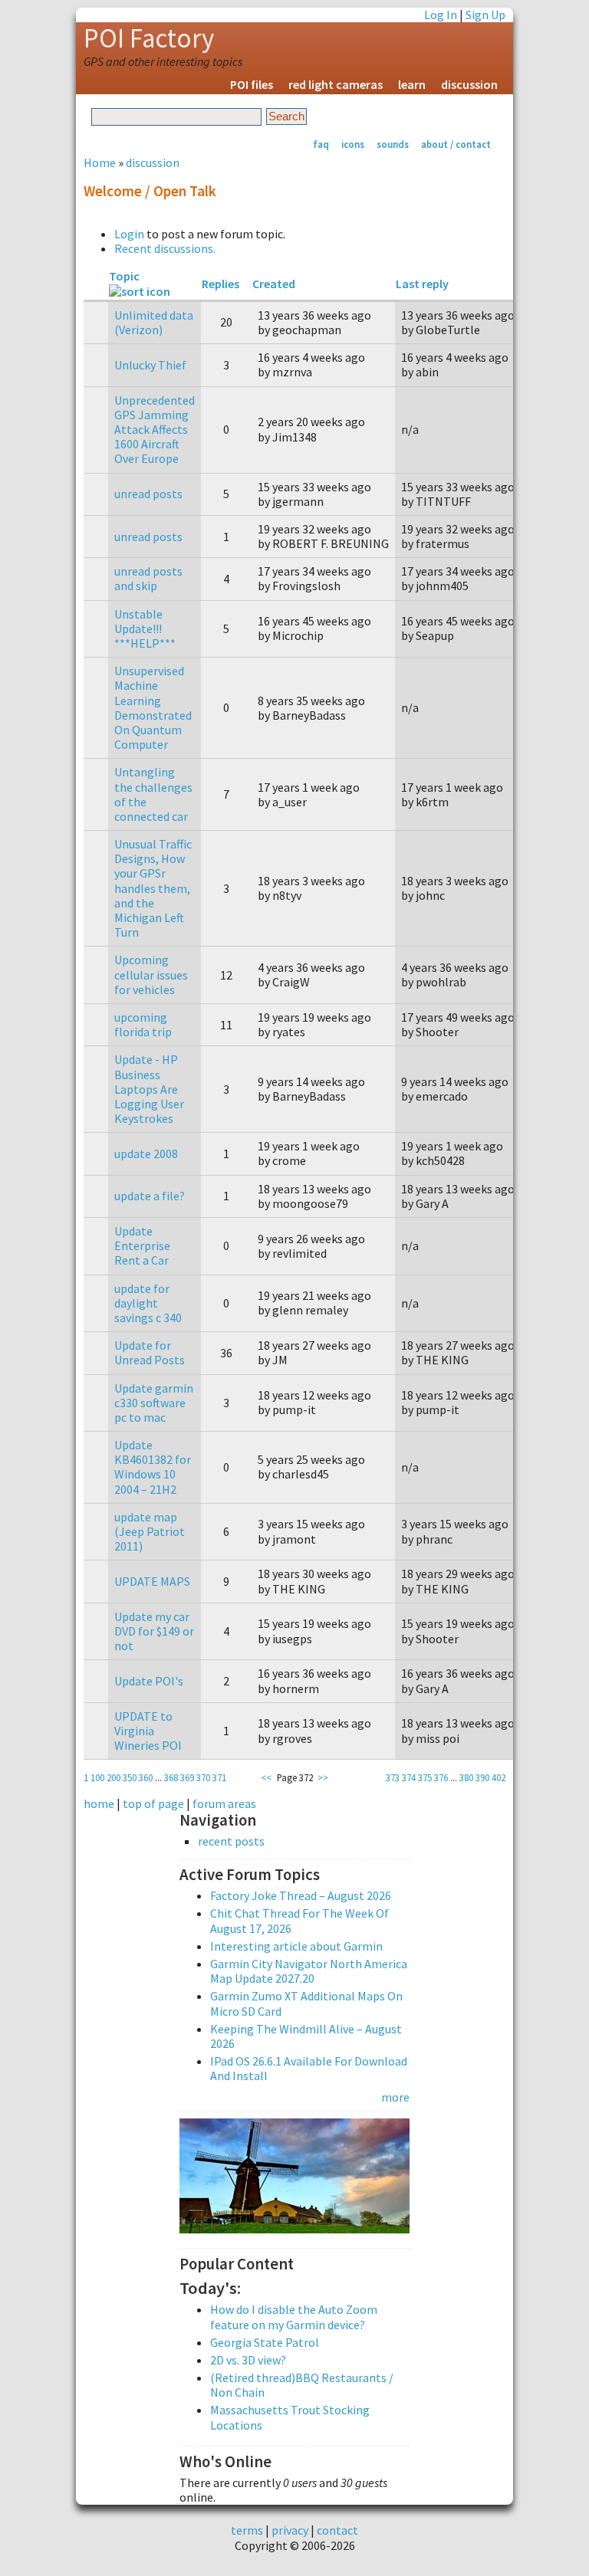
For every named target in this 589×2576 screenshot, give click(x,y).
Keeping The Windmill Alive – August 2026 (306, 2036)
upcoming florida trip (143, 1024)
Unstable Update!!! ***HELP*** (145, 628)
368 (171, 1777)
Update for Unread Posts (150, 1352)
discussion (469, 84)
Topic (124, 276)
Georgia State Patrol (265, 2342)
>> (323, 1777)
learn (412, 84)
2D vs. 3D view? (248, 2360)
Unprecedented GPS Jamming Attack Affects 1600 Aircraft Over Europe (155, 430)
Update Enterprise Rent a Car (142, 1245)
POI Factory (149, 38)
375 (425, 1777)
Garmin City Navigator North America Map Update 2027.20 (309, 1971)
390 (482, 1777)
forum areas (224, 1803)
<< (266, 1777)
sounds (393, 144)
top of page (153, 1803)
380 (466, 1777)
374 (409, 1777)
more (395, 2097)
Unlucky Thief (150, 365)
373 (393, 1777)
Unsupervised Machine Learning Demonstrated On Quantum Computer (153, 707)
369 (187, 1777)
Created (274, 284)
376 (441, 1777)
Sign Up (485, 15)
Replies (220, 284)
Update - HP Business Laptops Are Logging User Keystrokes (149, 1089)
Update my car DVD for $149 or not (154, 1631)
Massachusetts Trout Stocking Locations (290, 2417)
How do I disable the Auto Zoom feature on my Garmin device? (294, 2317)
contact (337, 2530)
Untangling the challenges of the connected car (153, 794)
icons (353, 144)
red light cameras (336, 84)
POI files (252, 84)
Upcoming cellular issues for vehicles (151, 974)
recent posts (231, 1841)
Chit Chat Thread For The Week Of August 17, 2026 (299, 1920)
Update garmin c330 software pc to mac (154, 1403)
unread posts (148, 494)
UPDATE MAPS (152, 1581)
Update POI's (149, 1681)
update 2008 (146, 1153)
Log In (441, 15)
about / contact (456, 144)
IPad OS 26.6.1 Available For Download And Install (309, 2068)
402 (499, 1777)
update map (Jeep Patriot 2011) (150, 1531)
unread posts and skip (148, 578)
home (99, 1803)
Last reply (422, 284)
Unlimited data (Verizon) (154, 322)
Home (100, 162)
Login (129, 234)
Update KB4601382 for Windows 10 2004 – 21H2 (153, 1467)
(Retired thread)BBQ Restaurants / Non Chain (302, 2385)
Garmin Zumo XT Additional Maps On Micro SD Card (306, 2003)
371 (219, 1777)
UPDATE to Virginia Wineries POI (148, 1731)
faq (321, 144)
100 (97, 1777)
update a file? (150, 1196)
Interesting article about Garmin (296, 1946)
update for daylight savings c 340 (148, 1303)
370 (203, 1777)
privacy (290, 2530)
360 (146, 1777)
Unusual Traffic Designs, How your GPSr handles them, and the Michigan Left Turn (153, 888)
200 (114, 1777)
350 (130, 1777)
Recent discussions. (165, 248)
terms (247, 2530)
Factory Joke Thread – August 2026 (301, 1895)
